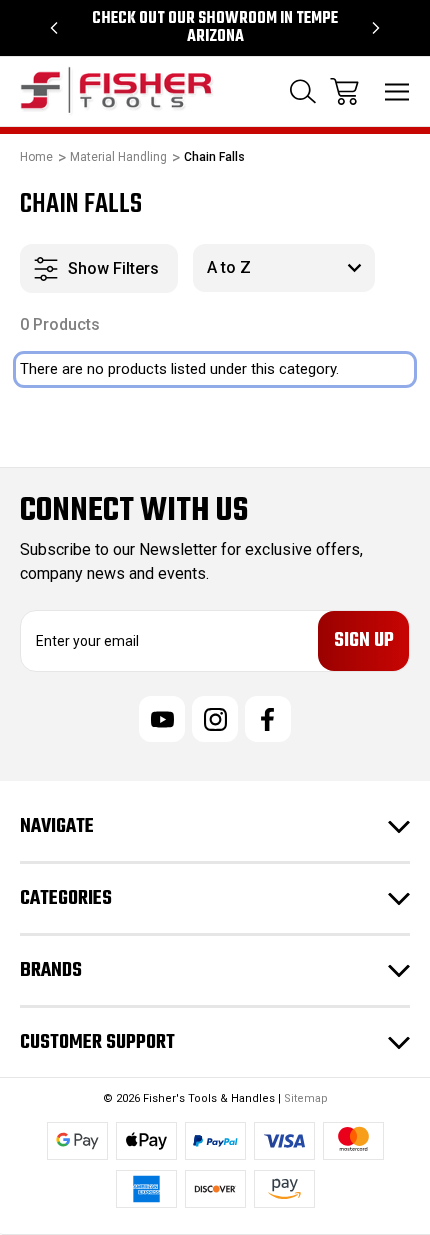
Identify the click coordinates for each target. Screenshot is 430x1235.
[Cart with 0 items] (344, 91)
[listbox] (284, 268)
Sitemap (306, 1098)
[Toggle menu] (397, 91)
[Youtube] (162, 719)
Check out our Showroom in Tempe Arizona (215, 28)
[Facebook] (268, 719)
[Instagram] (215, 719)
